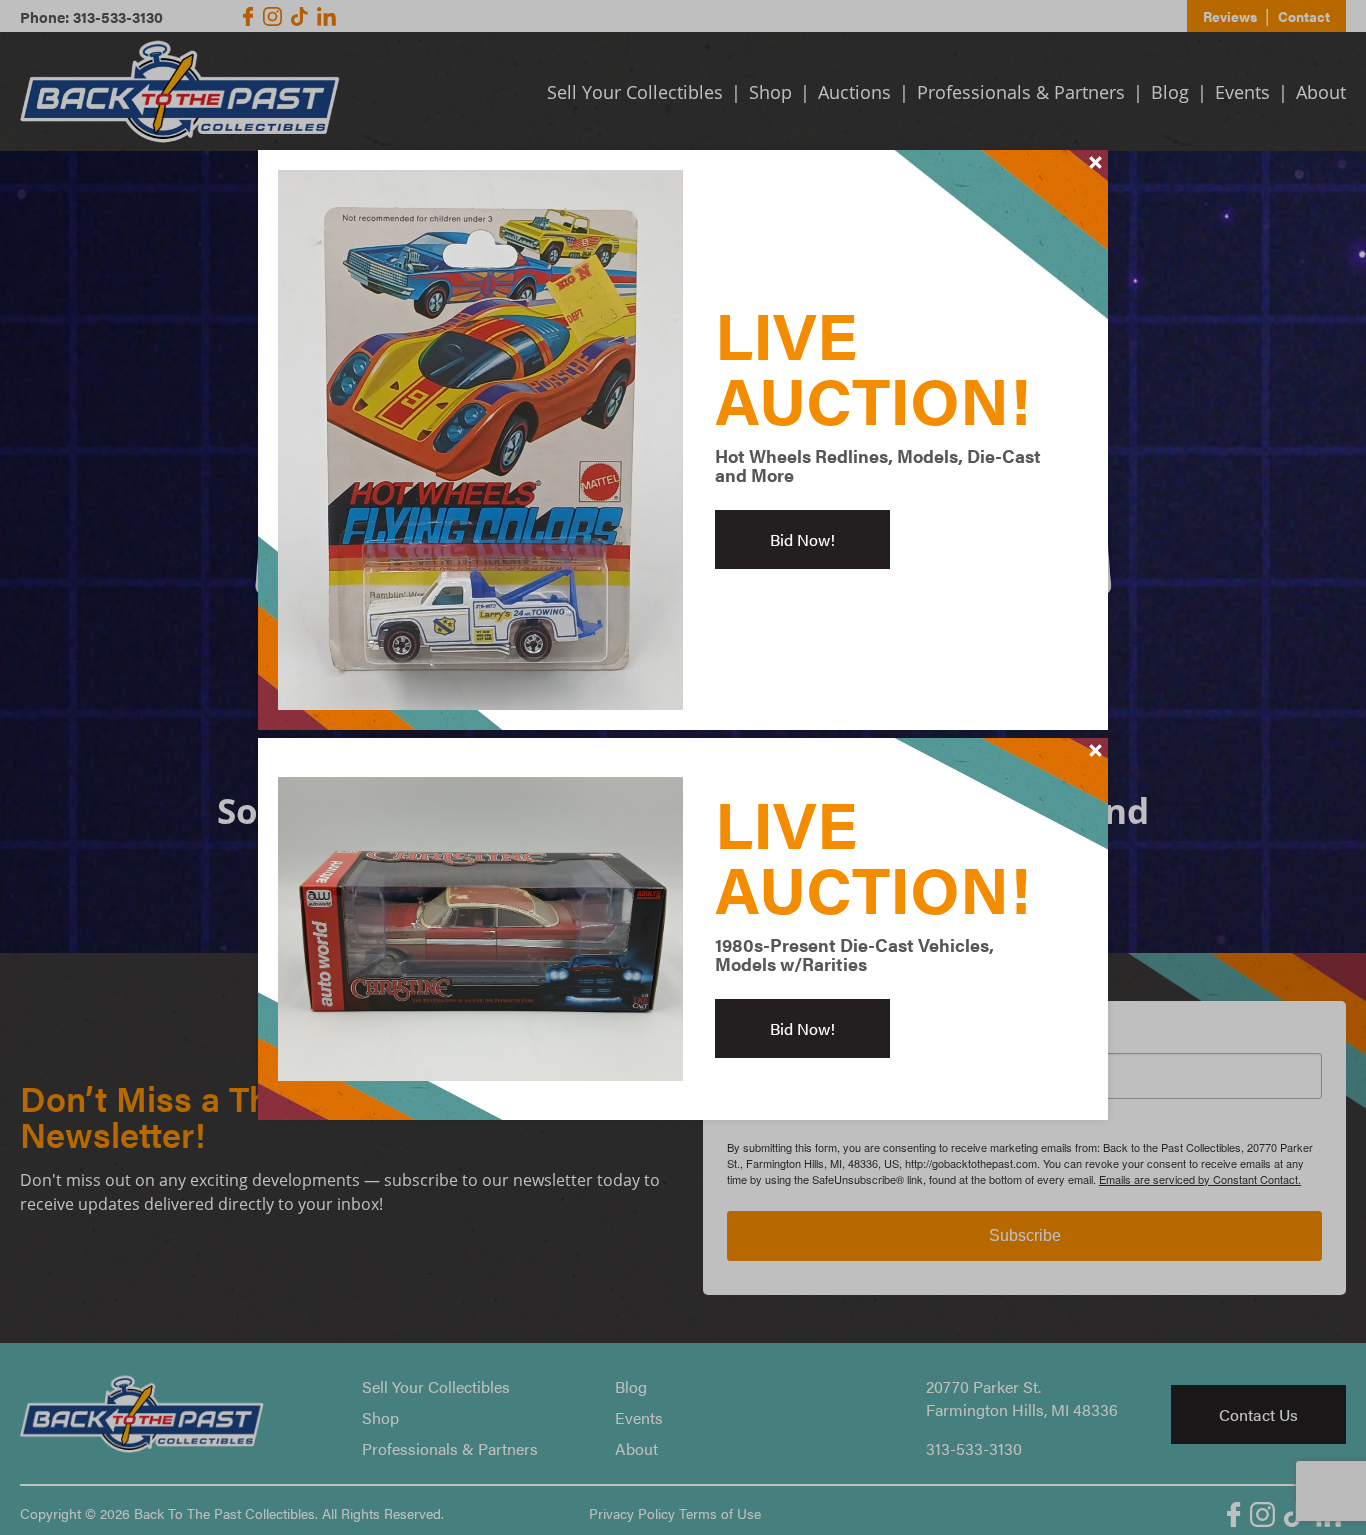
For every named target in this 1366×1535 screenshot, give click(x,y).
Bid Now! (802, 539)
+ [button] (1096, 162)
